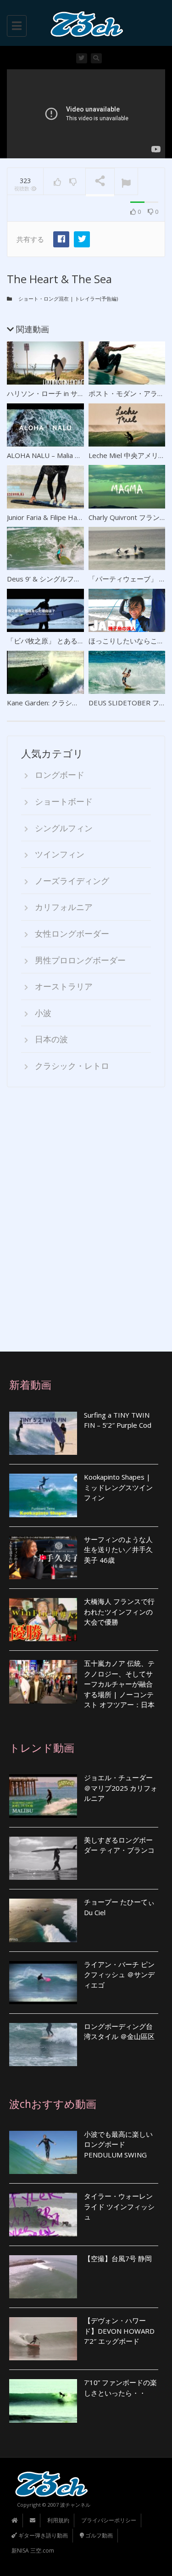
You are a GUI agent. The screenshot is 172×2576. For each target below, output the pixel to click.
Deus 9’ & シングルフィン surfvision (63, 579)
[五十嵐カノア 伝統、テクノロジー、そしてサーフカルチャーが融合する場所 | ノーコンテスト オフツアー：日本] (43, 1682)
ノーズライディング (72, 881)
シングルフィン (64, 828)
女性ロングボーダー (72, 933)
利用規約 (58, 2520)
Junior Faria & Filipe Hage (46, 517)
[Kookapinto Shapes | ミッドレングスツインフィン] (43, 1495)
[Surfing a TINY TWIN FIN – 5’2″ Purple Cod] (43, 1433)
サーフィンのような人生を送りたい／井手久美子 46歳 (118, 1550)
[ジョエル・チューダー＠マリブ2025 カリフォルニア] (43, 1796)
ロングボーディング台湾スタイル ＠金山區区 (119, 2031)
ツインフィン (60, 854)
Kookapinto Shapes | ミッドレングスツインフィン (118, 1487)
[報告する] (126, 182)
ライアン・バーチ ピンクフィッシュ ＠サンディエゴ (119, 1975)
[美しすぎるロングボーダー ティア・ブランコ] (43, 1858)
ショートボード (64, 801)
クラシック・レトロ (72, 1066)
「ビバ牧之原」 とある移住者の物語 (63, 641)
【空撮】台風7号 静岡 (118, 2258)
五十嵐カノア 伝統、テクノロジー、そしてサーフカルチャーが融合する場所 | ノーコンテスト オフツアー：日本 (119, 1684)
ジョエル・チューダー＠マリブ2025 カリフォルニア (121, 1788)
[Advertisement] (86, 1220)
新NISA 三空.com (33, 2551)
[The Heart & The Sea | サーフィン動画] (84, 23)
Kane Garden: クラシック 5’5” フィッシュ (71, 703)
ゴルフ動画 (98, 2535)
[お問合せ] (33, 2520)
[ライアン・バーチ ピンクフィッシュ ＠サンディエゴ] (43, 1983)
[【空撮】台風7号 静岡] (43, 2277)
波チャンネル (75, 2505)
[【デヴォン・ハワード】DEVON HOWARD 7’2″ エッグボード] (43, 2339)
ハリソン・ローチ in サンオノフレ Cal (65, 393)
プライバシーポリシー (109, 2520)
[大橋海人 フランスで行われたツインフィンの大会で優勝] (43, 1620)
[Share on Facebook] (61, 239)
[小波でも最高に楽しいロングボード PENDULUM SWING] (43, 2152)
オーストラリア (64, 986)
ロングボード (60, 775)
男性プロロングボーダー (80, 960)
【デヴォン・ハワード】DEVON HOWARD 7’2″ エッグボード (119, 2331)
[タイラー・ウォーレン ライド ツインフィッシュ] (43, 2214)
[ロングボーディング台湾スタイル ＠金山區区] (43, 2045)
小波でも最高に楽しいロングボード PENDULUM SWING (118, 2144)
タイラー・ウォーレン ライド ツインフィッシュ (119, 2206)
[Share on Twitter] (82, 239)
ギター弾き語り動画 (42, 2535)
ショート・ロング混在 (44, 299)
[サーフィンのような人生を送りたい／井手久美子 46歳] (43, 1558)
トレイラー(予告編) (96, 299)
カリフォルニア (64, 907)
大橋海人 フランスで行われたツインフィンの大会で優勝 (119, 1612)
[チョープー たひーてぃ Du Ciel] (43, 1920)
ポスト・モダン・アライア (130, 393)
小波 (43, 1013)
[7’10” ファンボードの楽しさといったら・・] (43, 2401)
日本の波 (51, 1039)
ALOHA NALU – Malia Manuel (52, 455)
